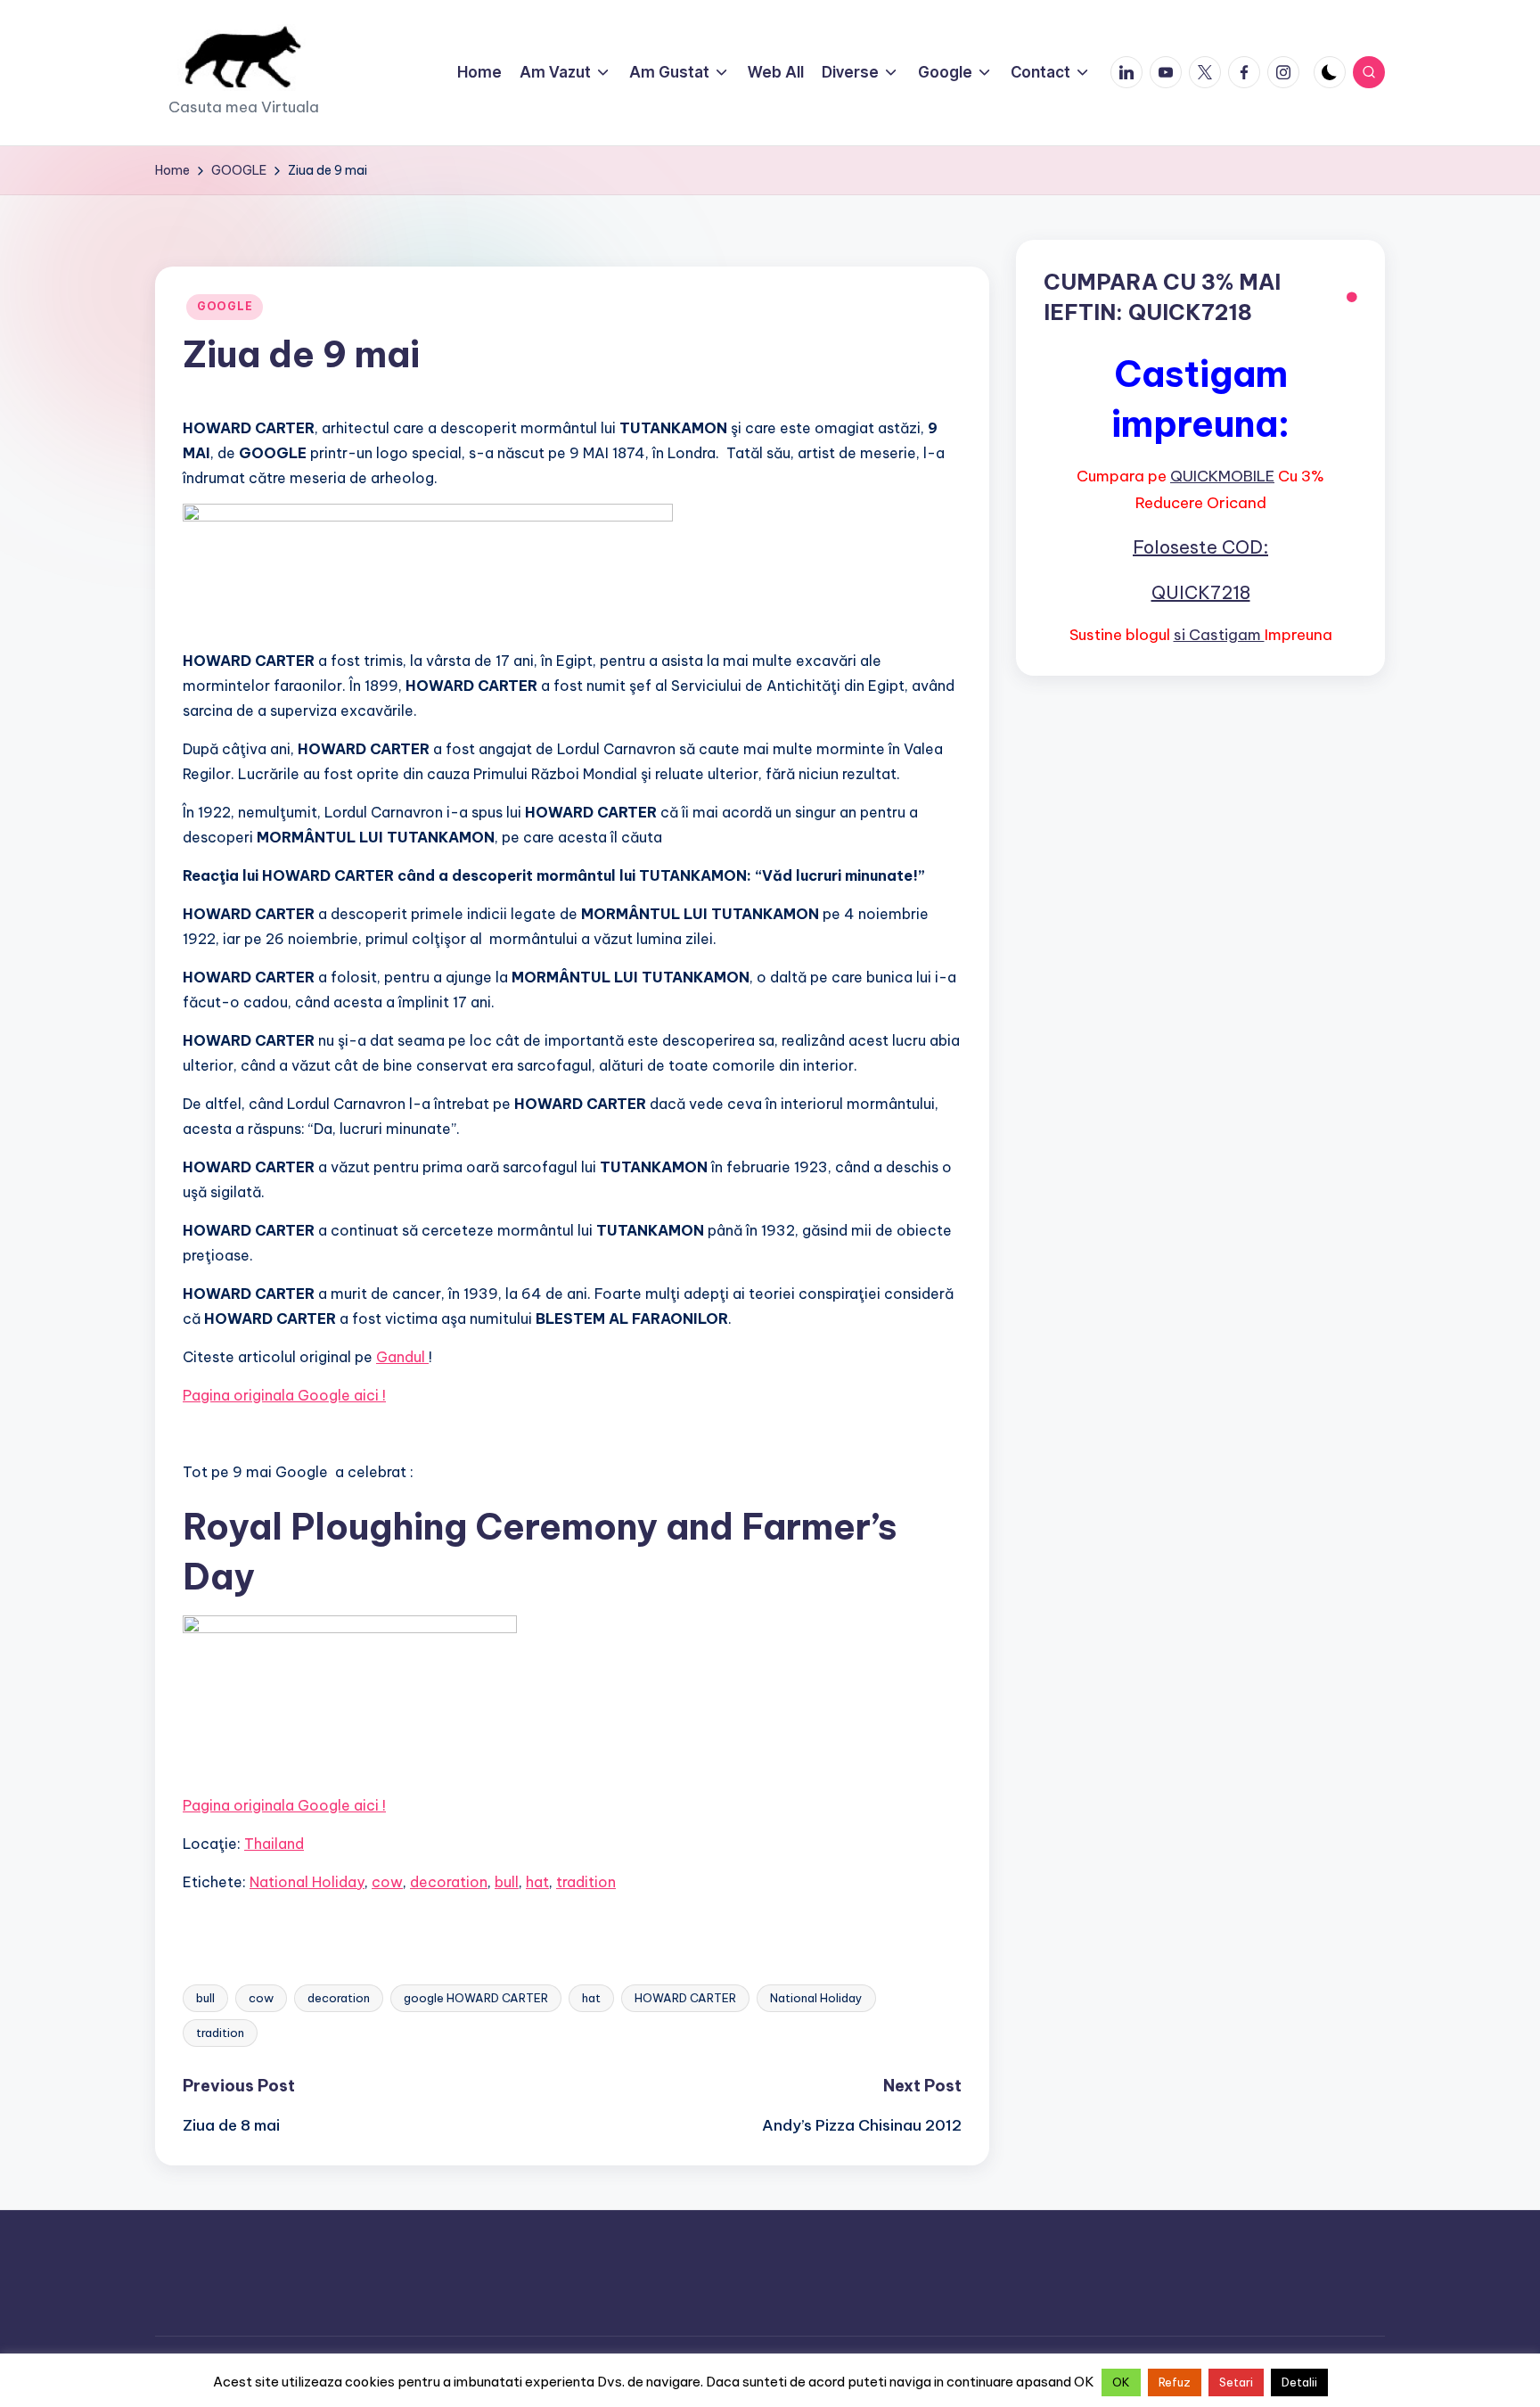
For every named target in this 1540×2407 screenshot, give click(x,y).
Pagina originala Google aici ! (284, 1395)
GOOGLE (225, 306)
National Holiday (307, 1882)
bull (507, 1882)
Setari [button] (1236, 2382)
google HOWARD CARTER (476, 1998)
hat (537, 1882)
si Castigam (1219, 635)
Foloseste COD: (1200, 547)
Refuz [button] (1175, 2382)
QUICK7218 (1201, 592)
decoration (449, 1882)
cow (387, 1882)
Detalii (1299, 2382)
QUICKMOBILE (1222, 476)
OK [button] (1121, 2382)
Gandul (402, 1357)
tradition (586, 1882)
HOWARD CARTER (685, 1998)
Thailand (274, 1844)
